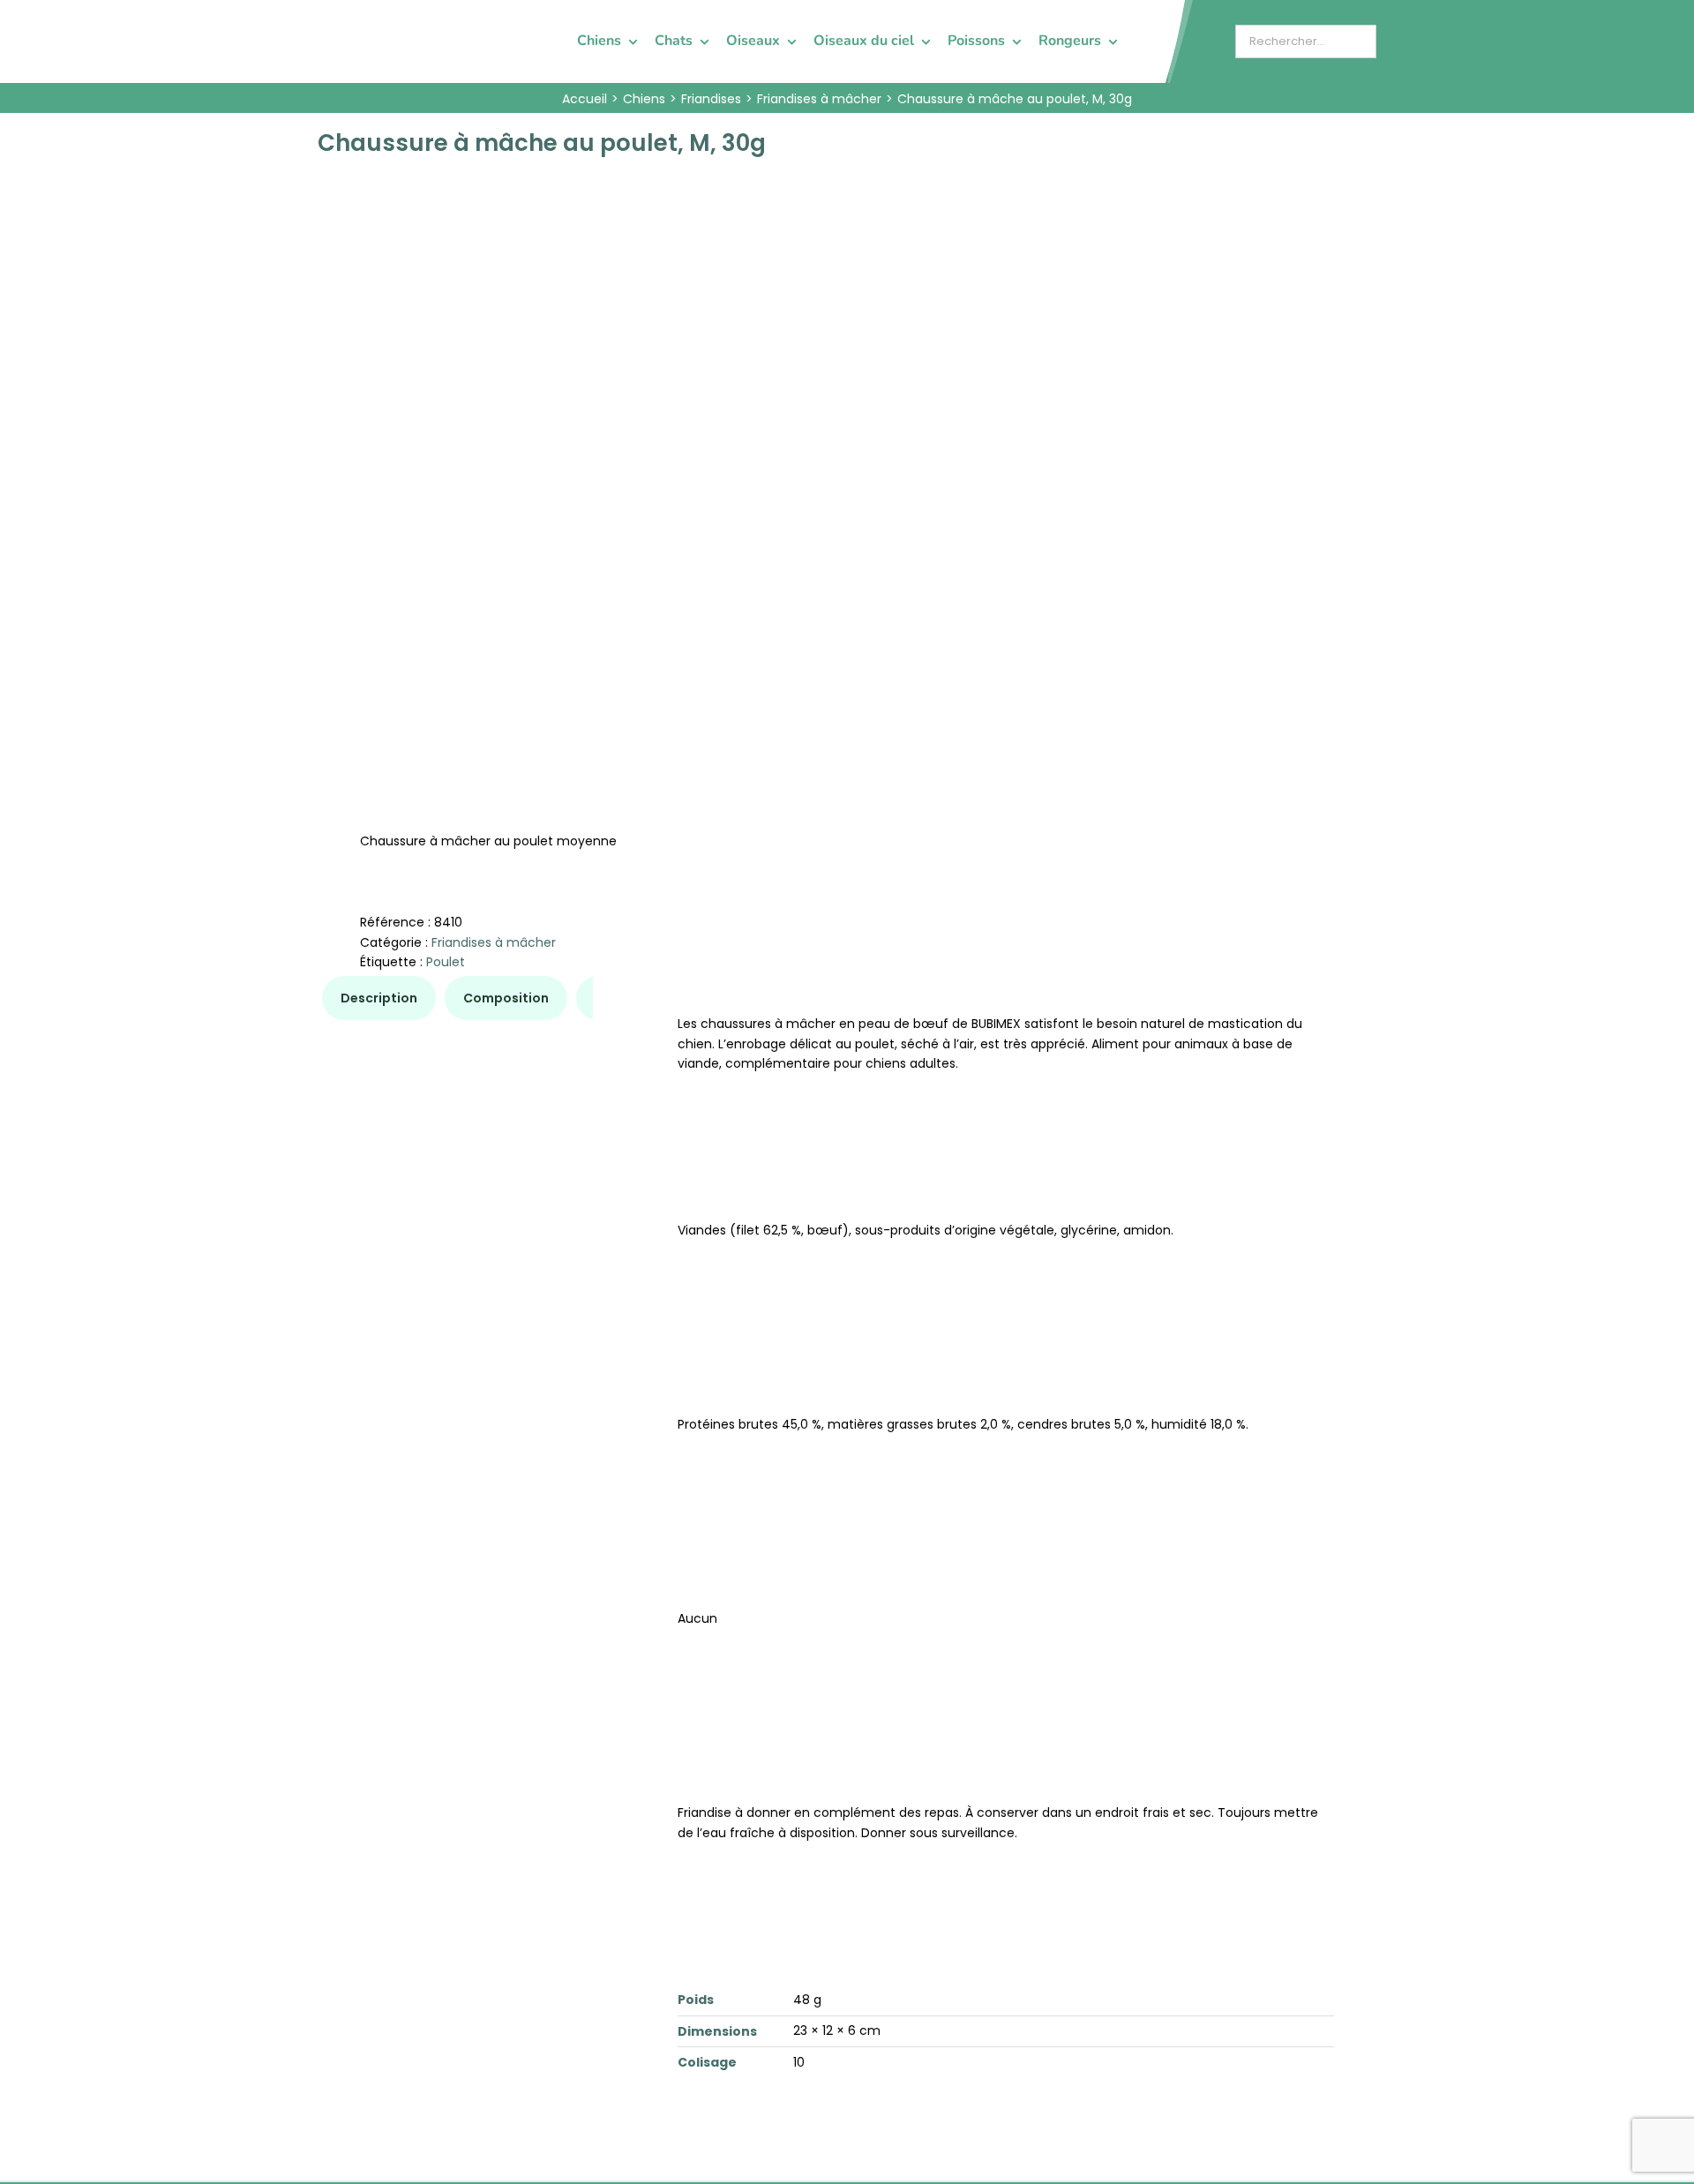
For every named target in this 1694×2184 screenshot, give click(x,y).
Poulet (446, 962)
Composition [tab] (506, 998)
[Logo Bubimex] (367, 19)
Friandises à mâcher (494, 942)
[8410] (572, 431)
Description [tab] (379, 998)
